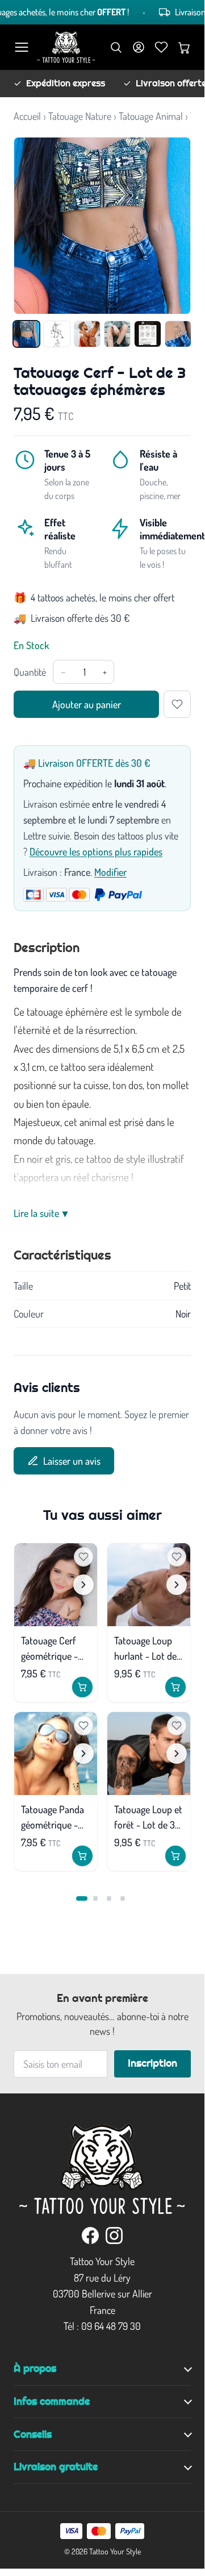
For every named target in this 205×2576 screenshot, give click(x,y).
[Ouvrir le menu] (22, 47)
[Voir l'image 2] (57, 334)
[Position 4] (123, 1898)
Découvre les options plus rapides (96, 851)
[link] (90, 2236)
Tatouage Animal (151, 116)
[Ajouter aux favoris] (177, 704)
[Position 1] (82, 1898)
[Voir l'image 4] (117, 334)
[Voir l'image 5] (147, 334)
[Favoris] (161, 47)
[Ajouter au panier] (82, 1687)
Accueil (27, 116)
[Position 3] (109, 1898)
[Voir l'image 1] (26, 334)
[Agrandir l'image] (102, 226)
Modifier (110, 872)
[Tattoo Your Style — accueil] (66, 47)
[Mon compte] (139, 47)
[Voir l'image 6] (178, 334)
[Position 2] (95, 1898)
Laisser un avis (72, 1461)
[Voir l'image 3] (87, 334)
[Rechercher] (116, 47)
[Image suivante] (83, 1585)
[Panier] (184, 47)
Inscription (152, 2063)
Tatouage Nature (80, 116)
